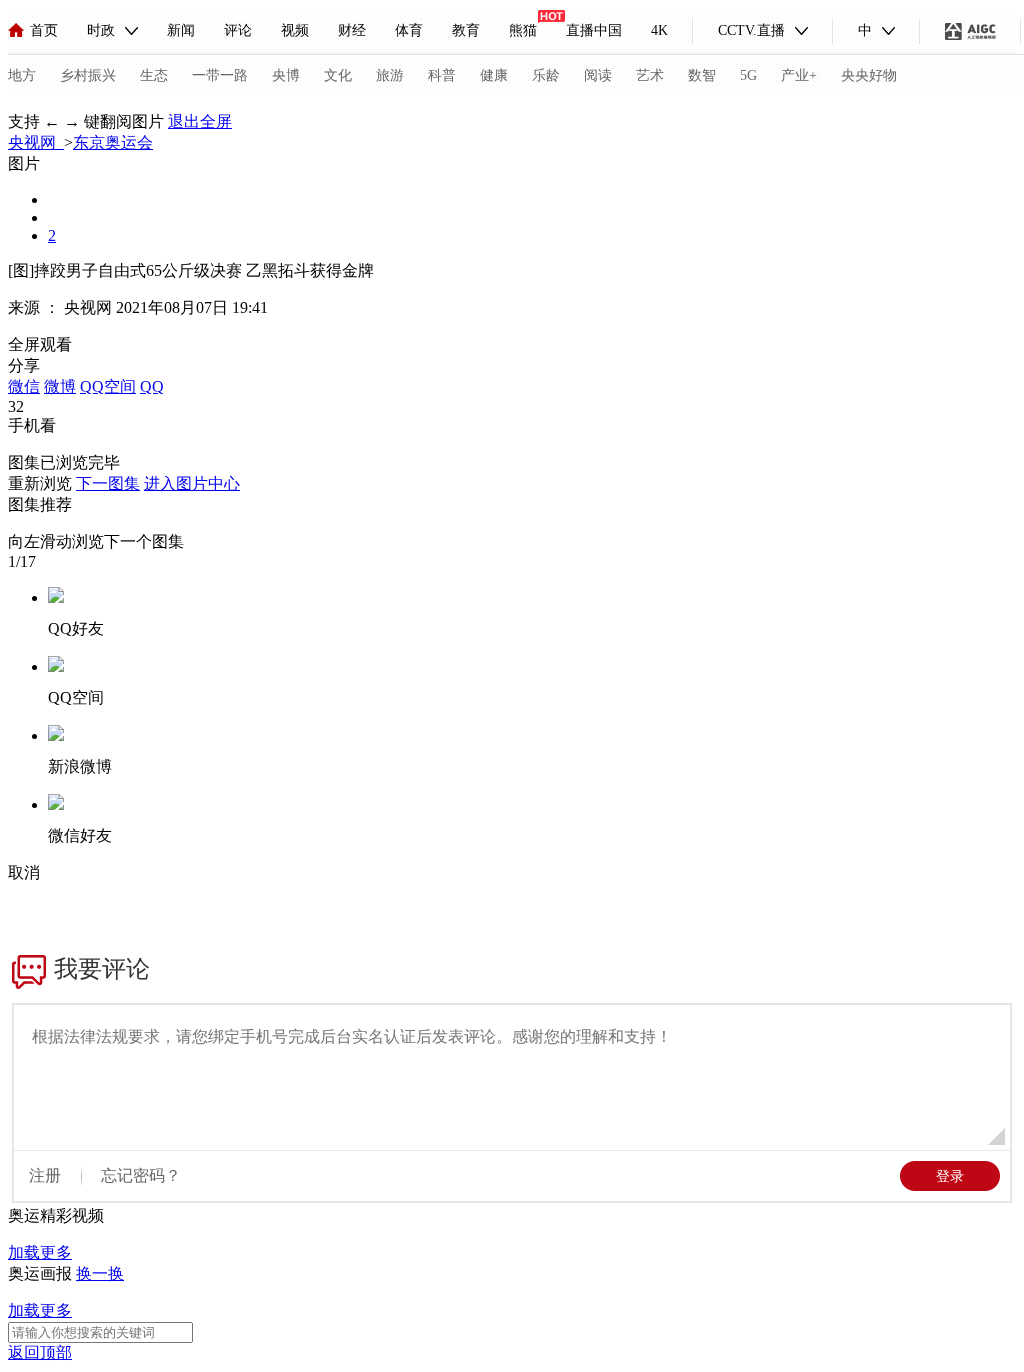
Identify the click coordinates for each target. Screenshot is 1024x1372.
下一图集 (108, 483)
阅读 (598, 75)
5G (748, 75)
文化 (338, 75)
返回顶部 (40, 1352)
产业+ (799, 75)
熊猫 (523, 30)
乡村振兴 (88, 75)
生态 (154, 75)
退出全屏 (200, 121)
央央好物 (869, 75)
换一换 (100, 1273)
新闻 (181, 30)
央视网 (36, 142)
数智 (702, 75)
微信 (24, 386)
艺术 (650, 75)
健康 (494, 75)
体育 (409, 30)
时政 (101, 30)
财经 (352, 30)
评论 (238, 30)
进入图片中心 (192, 483)
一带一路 (220, 75)
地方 (22, 75)
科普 (442, 75)
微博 (60, 386)
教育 (466, 30)
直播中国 (594, 30)
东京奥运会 (113, 142)
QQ (152, 386)
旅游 (390, 75)
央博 (286, 75)
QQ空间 (108, 386)
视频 (295, 30)
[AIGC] (970, 31)
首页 (44, 30)
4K (659, 30)
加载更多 (40, 1252)
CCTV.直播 (751, 30)
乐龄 (546, 75)
